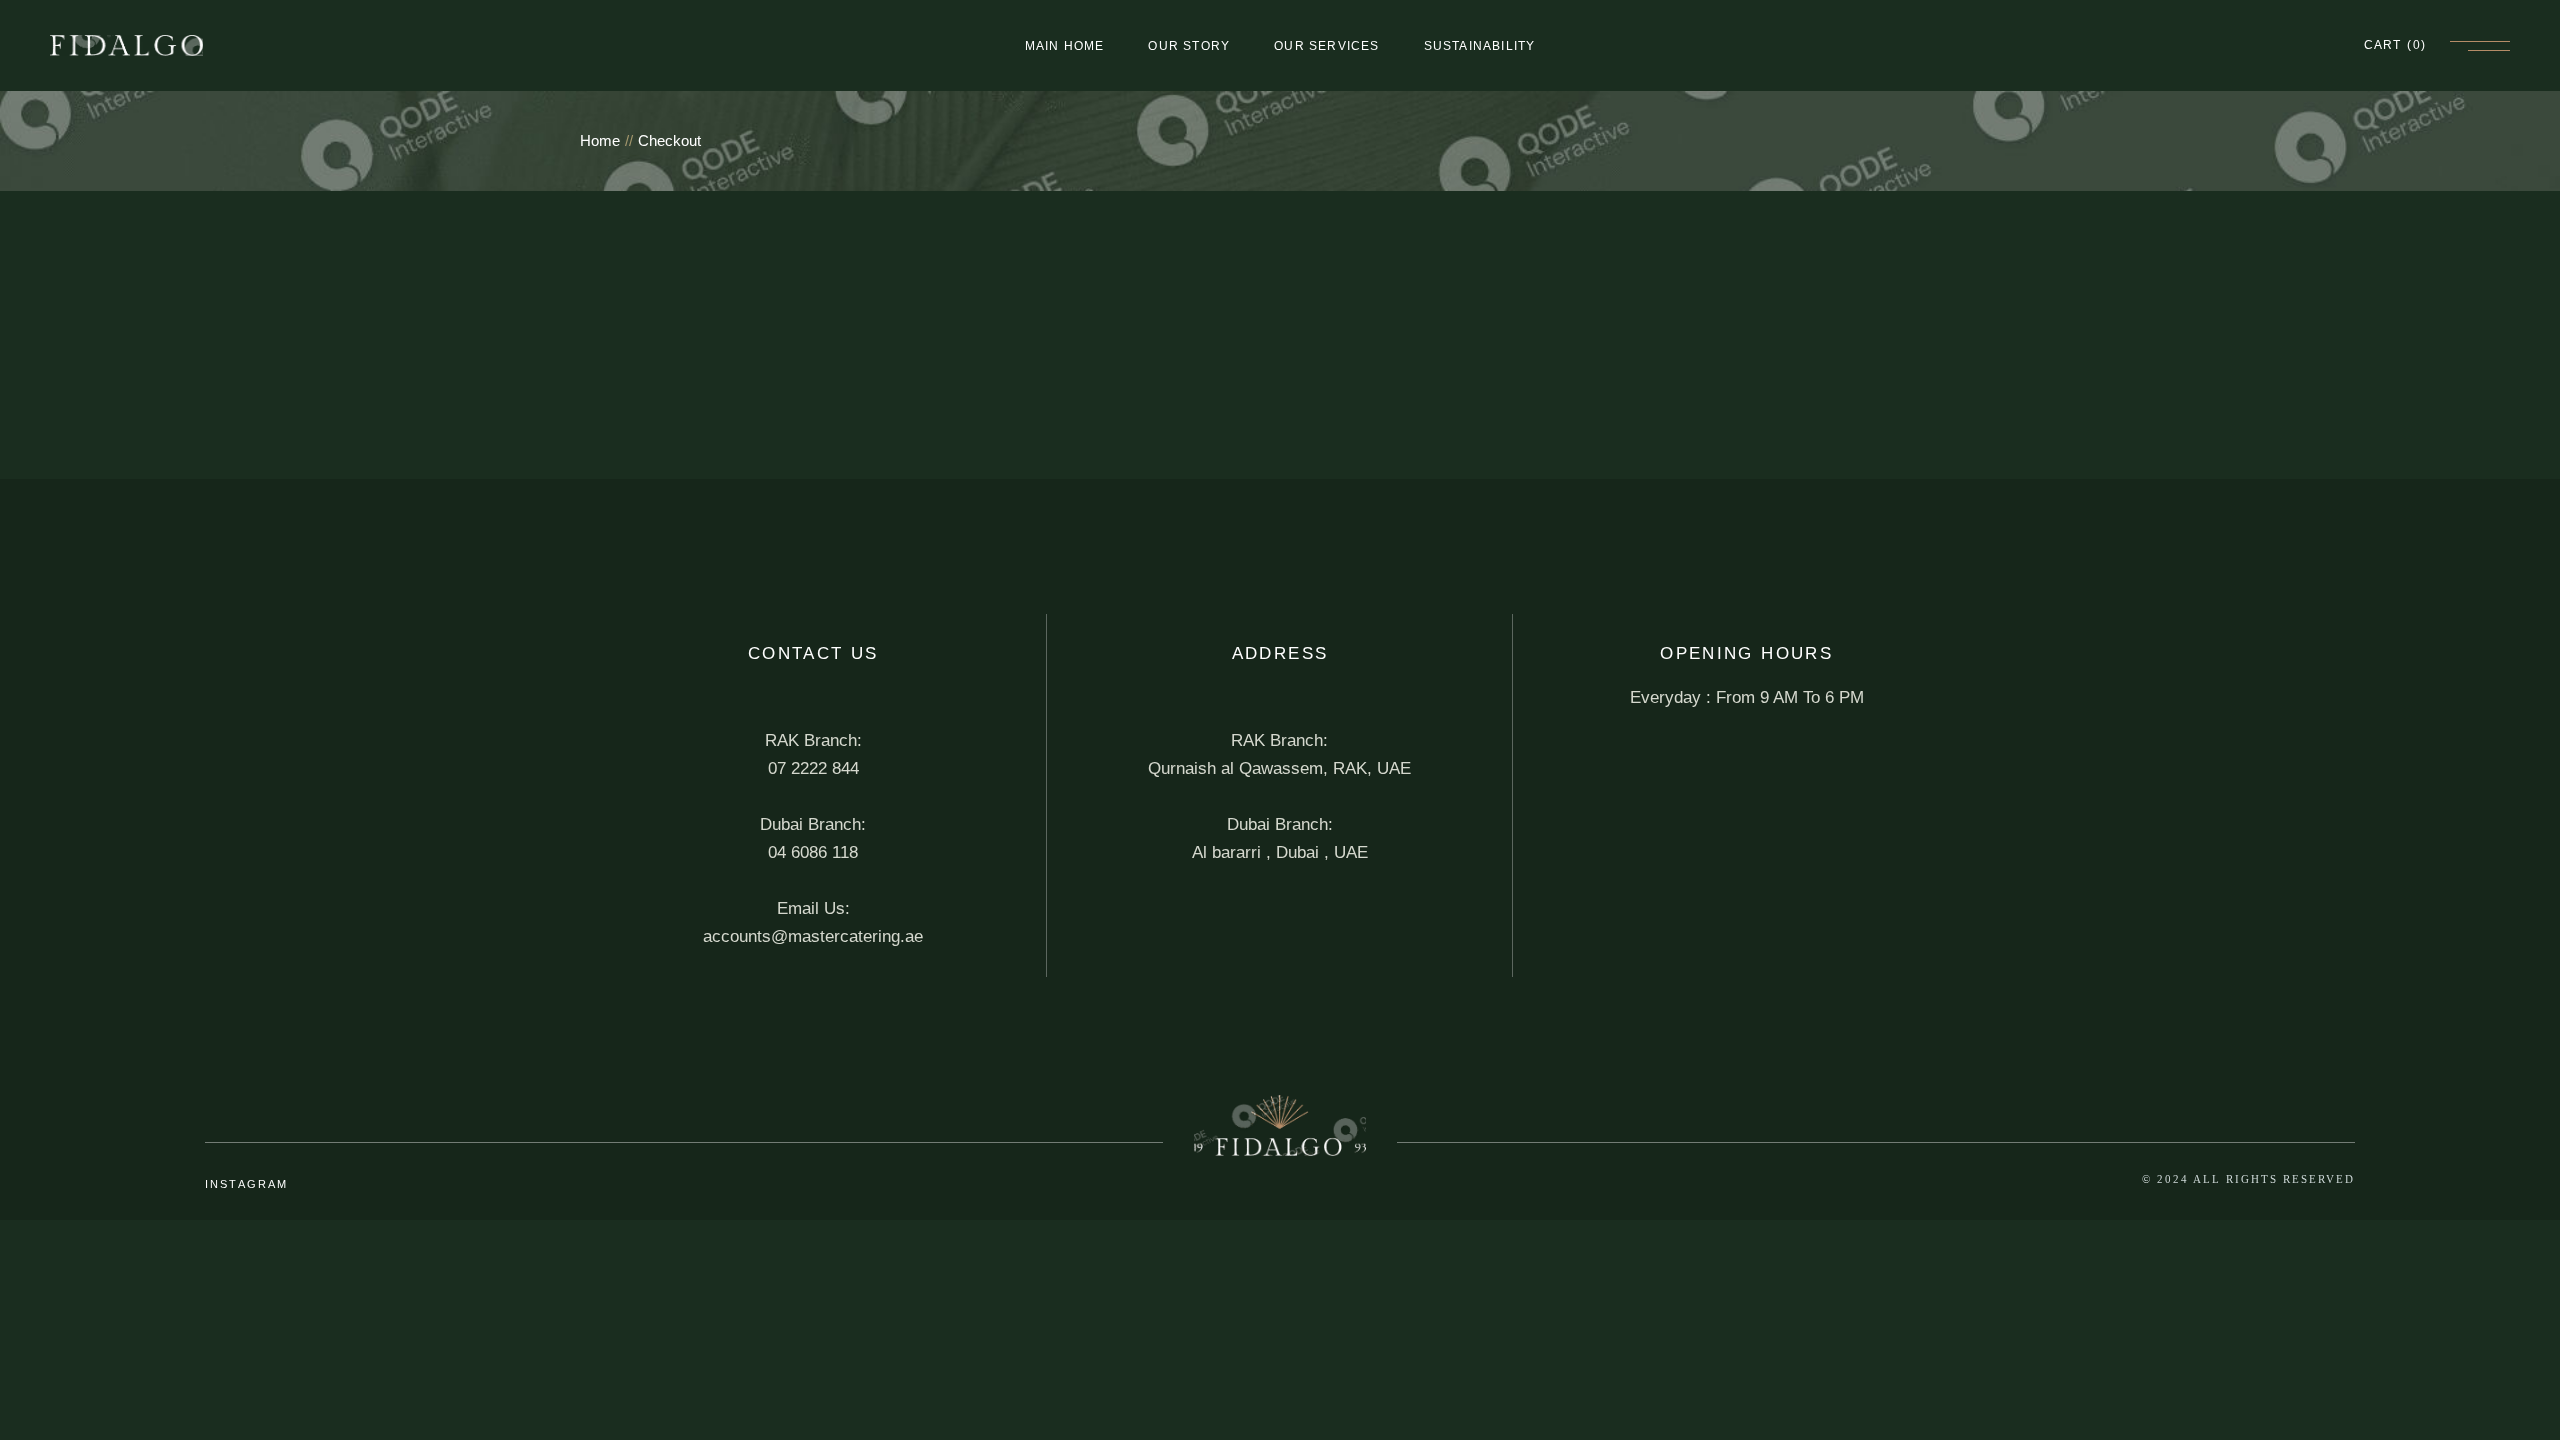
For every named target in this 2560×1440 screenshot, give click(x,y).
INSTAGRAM (247, 1184)
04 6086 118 (813, 852)
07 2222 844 (813, 768)
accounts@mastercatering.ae (813, 936)
